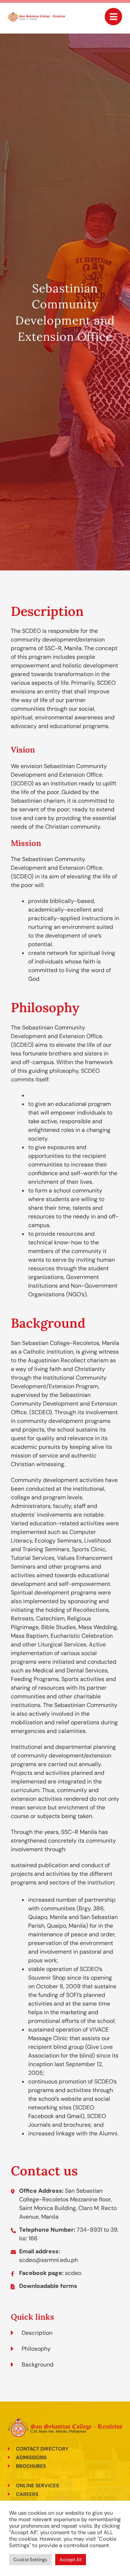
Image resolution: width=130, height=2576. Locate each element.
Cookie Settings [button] (30, 2560)
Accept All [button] (71, 2560)
